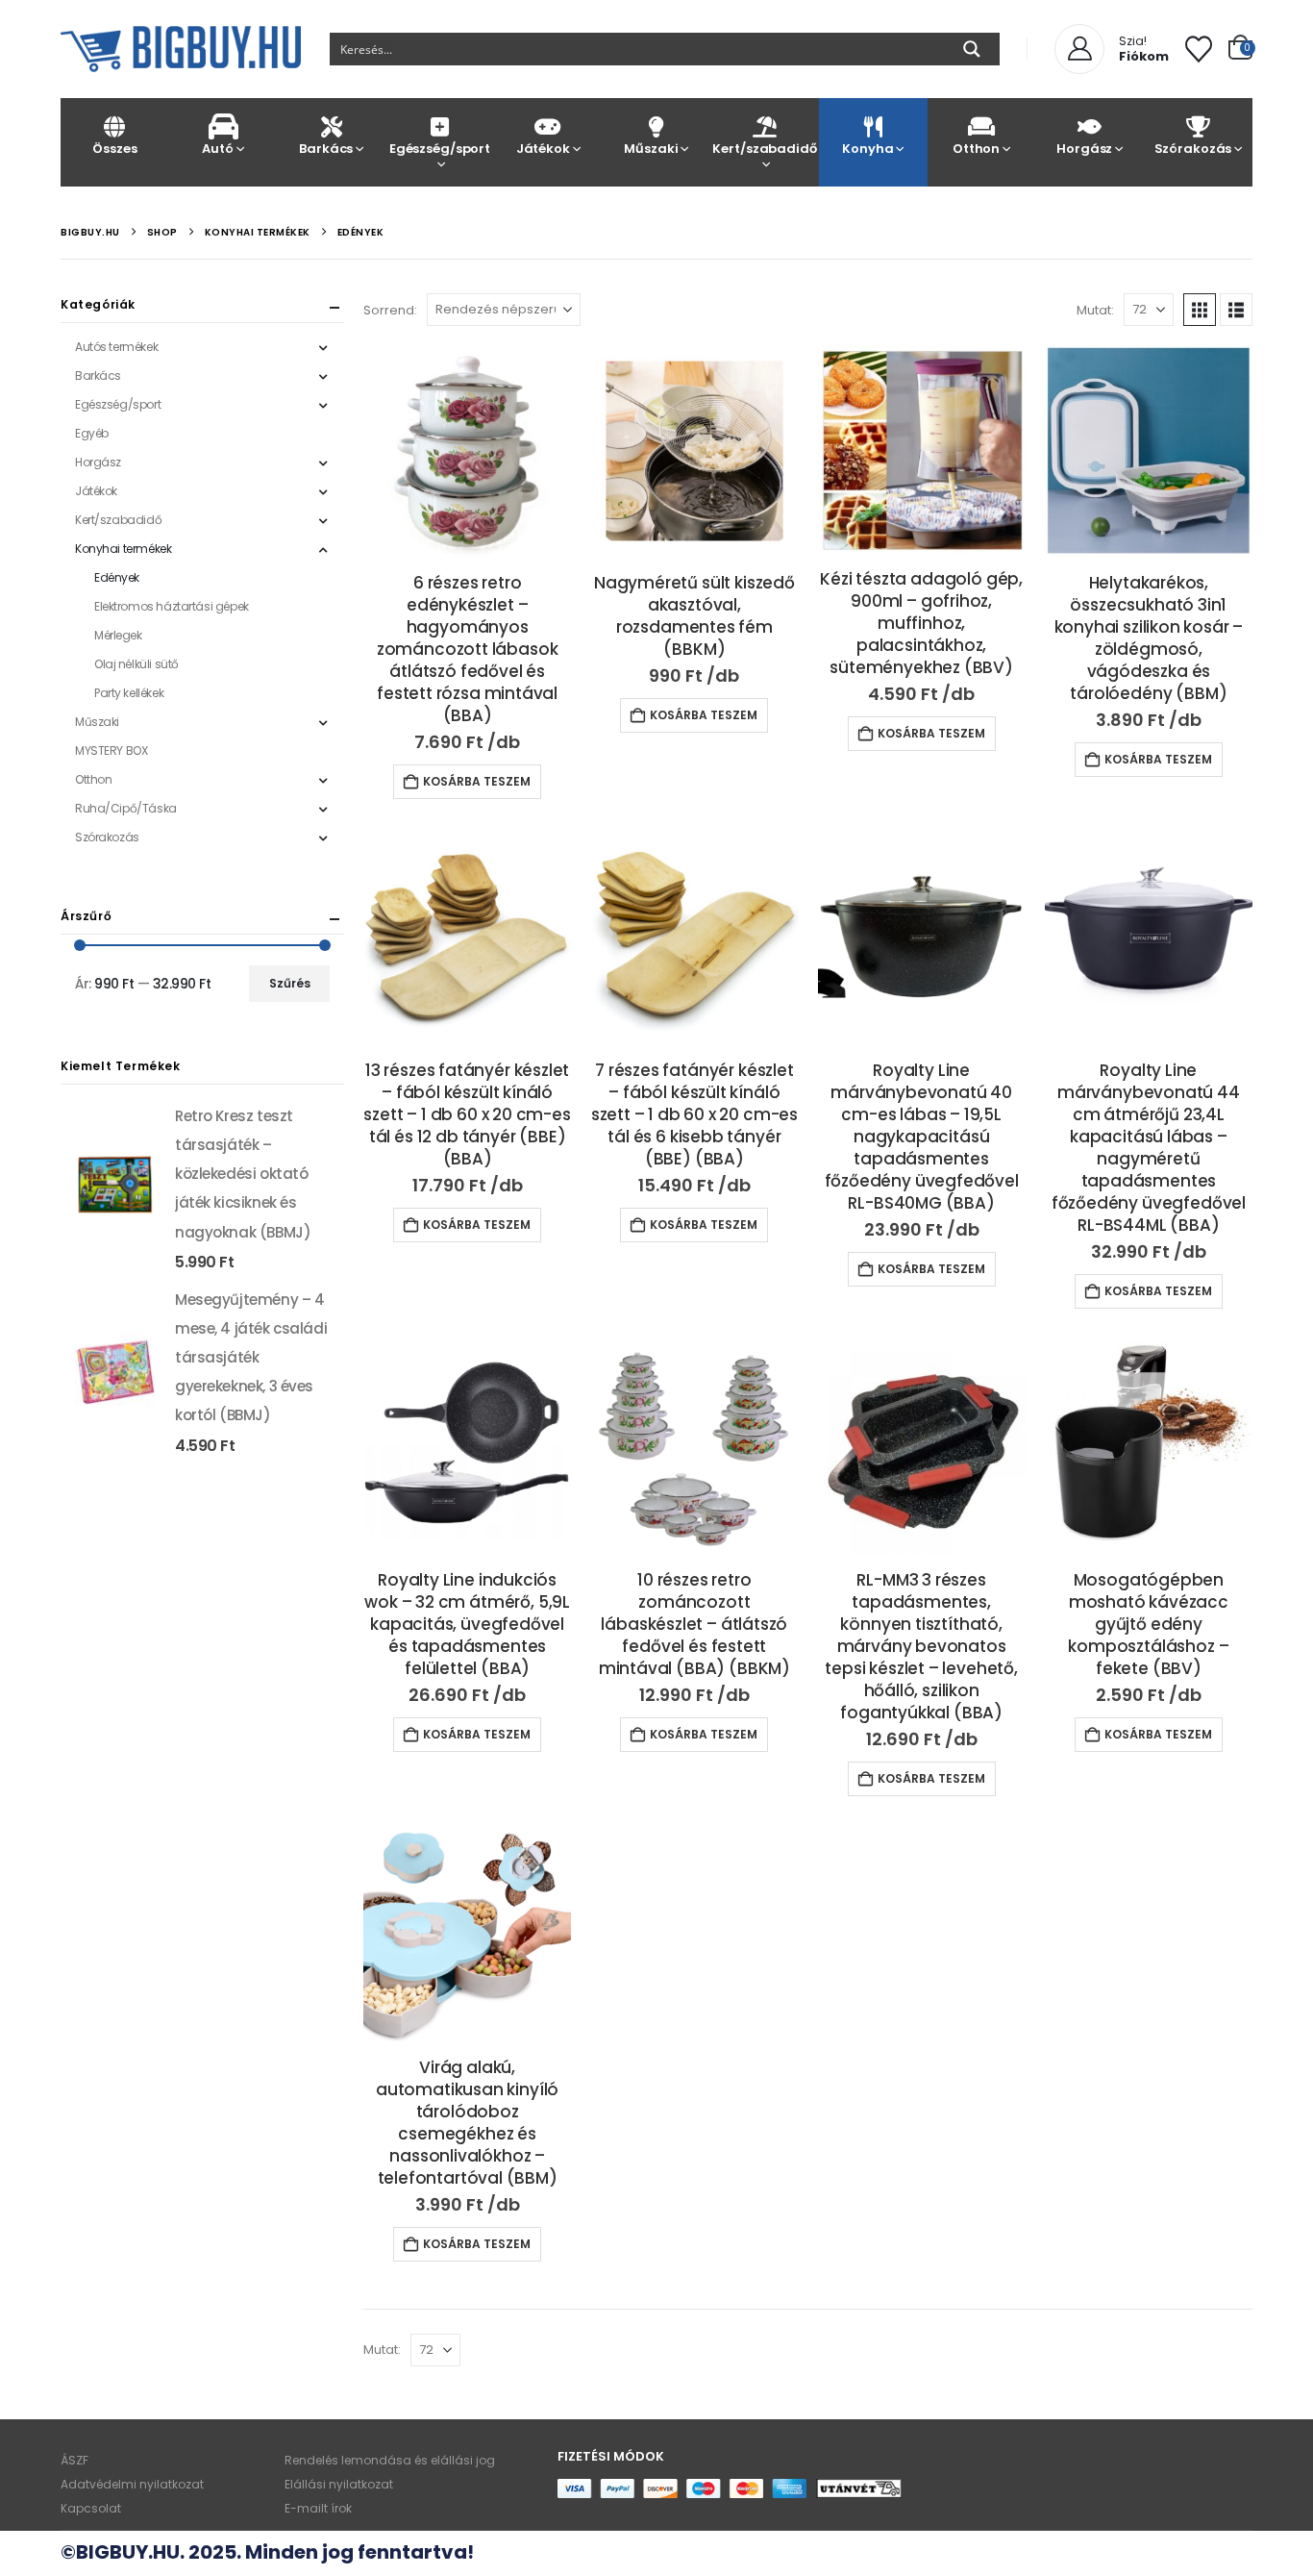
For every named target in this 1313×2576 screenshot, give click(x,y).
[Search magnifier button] (972, 49)
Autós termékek (116, 347)
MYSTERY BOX (111, 750)
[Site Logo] (181, 49)
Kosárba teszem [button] (477, 781)
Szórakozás (1193, 149)
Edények (117, 577)
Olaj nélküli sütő (136, 664)
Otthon (976, 149)
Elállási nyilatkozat (339, 2484)
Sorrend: (390, 310)
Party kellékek (129, 693)
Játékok (543, 149)
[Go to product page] (467, 451)
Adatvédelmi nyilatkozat (132, 2484)
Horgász (1084, 149)
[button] (1200, 310)
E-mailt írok (318, 2508)
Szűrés (290, 983)
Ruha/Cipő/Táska (126, 808)
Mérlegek (118, 635)
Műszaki (651, 149)
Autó (217, 149)
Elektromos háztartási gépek (172, 606)
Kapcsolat (91, 2508)
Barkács (326, 149)
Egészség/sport (440, 149)
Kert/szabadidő (764, 149)
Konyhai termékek (123, 549)
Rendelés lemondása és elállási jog (390, 2460)
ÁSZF (74, 2460)
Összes (114, 149)
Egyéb (92, 433)
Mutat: (1095, 310)
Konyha (867, 149)
